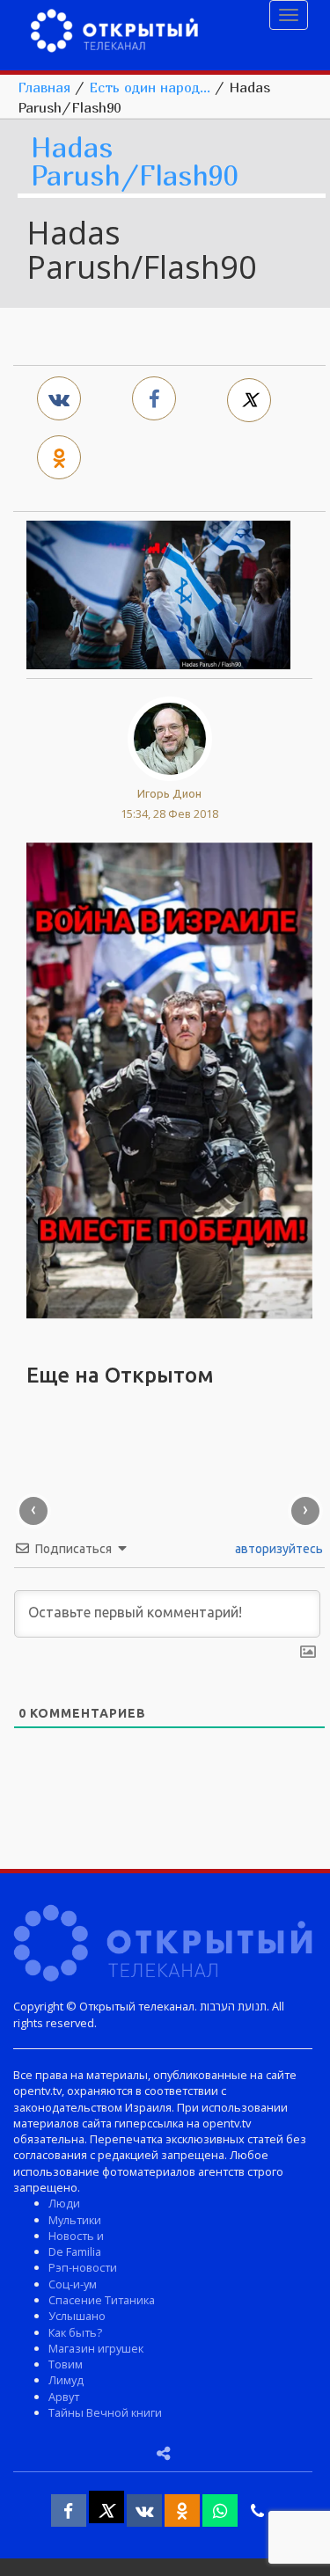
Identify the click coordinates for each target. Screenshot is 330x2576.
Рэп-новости (83, 2267)
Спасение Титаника (102, 2300)
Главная (44, 87)
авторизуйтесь (278, 1549)
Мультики (75, 2220)
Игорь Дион (169, 793)
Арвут (64, 2397)
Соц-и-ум (73, 2284)
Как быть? (75, 2332)
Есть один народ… (150, 87)
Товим (66, 2364)
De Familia (75, 2251)
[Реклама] (169, 1079)
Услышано (77, 2316)
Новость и (76, 2236)
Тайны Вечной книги (105, 2412)
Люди (64, 2203)
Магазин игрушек (96, 2348)
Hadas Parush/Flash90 (135, 162)
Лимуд (66, 2380)
